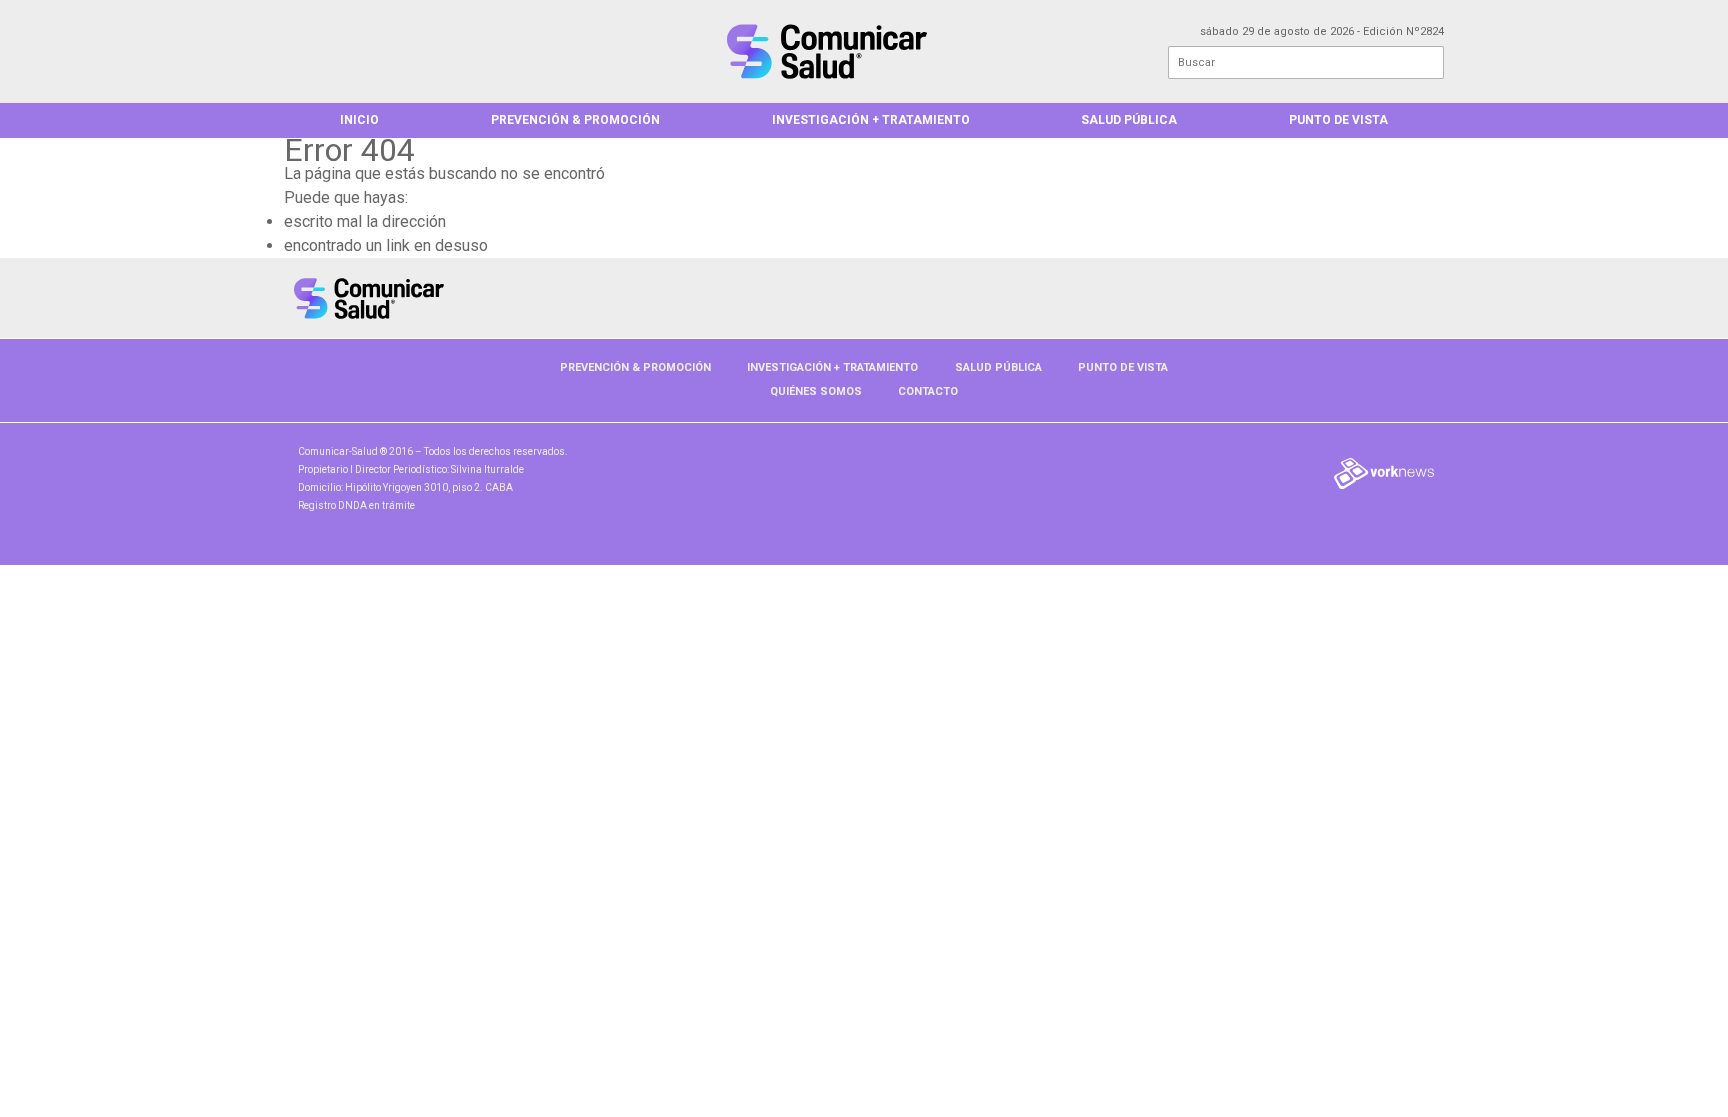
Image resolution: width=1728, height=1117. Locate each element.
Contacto (928, 391)
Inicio (359, 120)
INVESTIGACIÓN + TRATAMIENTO (871, 120)
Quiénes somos (816, 391)
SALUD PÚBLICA (1129, 120)
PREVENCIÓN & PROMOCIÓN (575, 120)
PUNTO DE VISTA (1338, 120)
